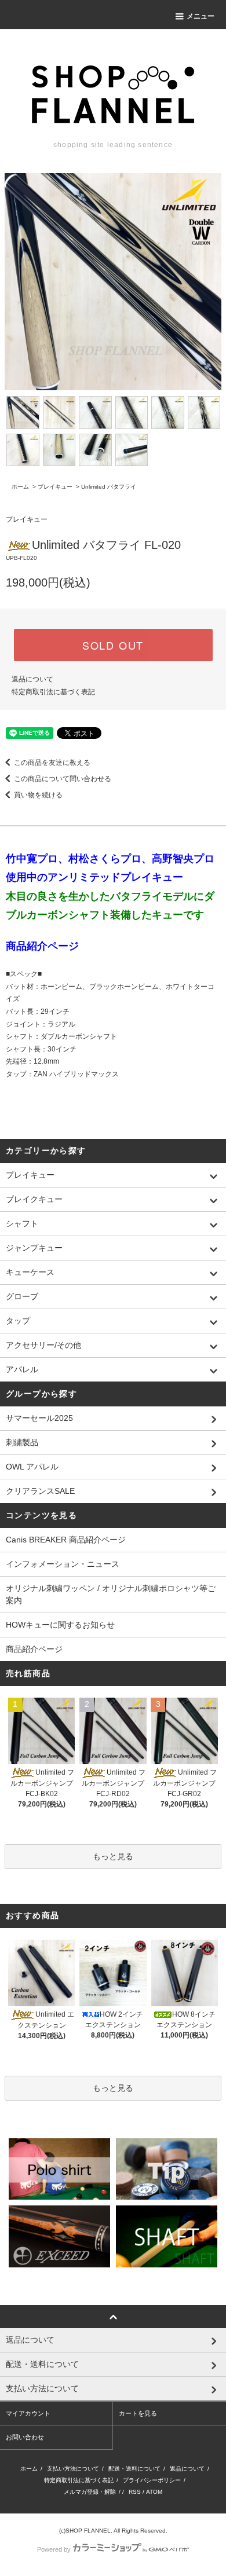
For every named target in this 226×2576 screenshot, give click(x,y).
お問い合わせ (25, 2437)
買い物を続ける (38, 795)
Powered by (54, 2549)
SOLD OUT (113, 645)
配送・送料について (134, 2469)
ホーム (20, 487)
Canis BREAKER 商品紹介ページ (66, 1540)
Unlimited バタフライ (109, 487)
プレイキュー (55, 487)
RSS (135, 2492)
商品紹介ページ (34, 1649)
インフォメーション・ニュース (63, 1564)
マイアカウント (28, 2413)
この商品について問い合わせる (63, 779)
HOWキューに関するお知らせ (60, 1625)
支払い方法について (73, 2469)
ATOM (154, 2492)
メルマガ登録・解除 (90, 2492)
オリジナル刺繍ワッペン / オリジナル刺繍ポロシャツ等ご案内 (111, 1594)
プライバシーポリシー (152, 2480)
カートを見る (138, 2413)
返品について (32, 679)
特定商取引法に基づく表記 (53, 692)
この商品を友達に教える (52, 763)
